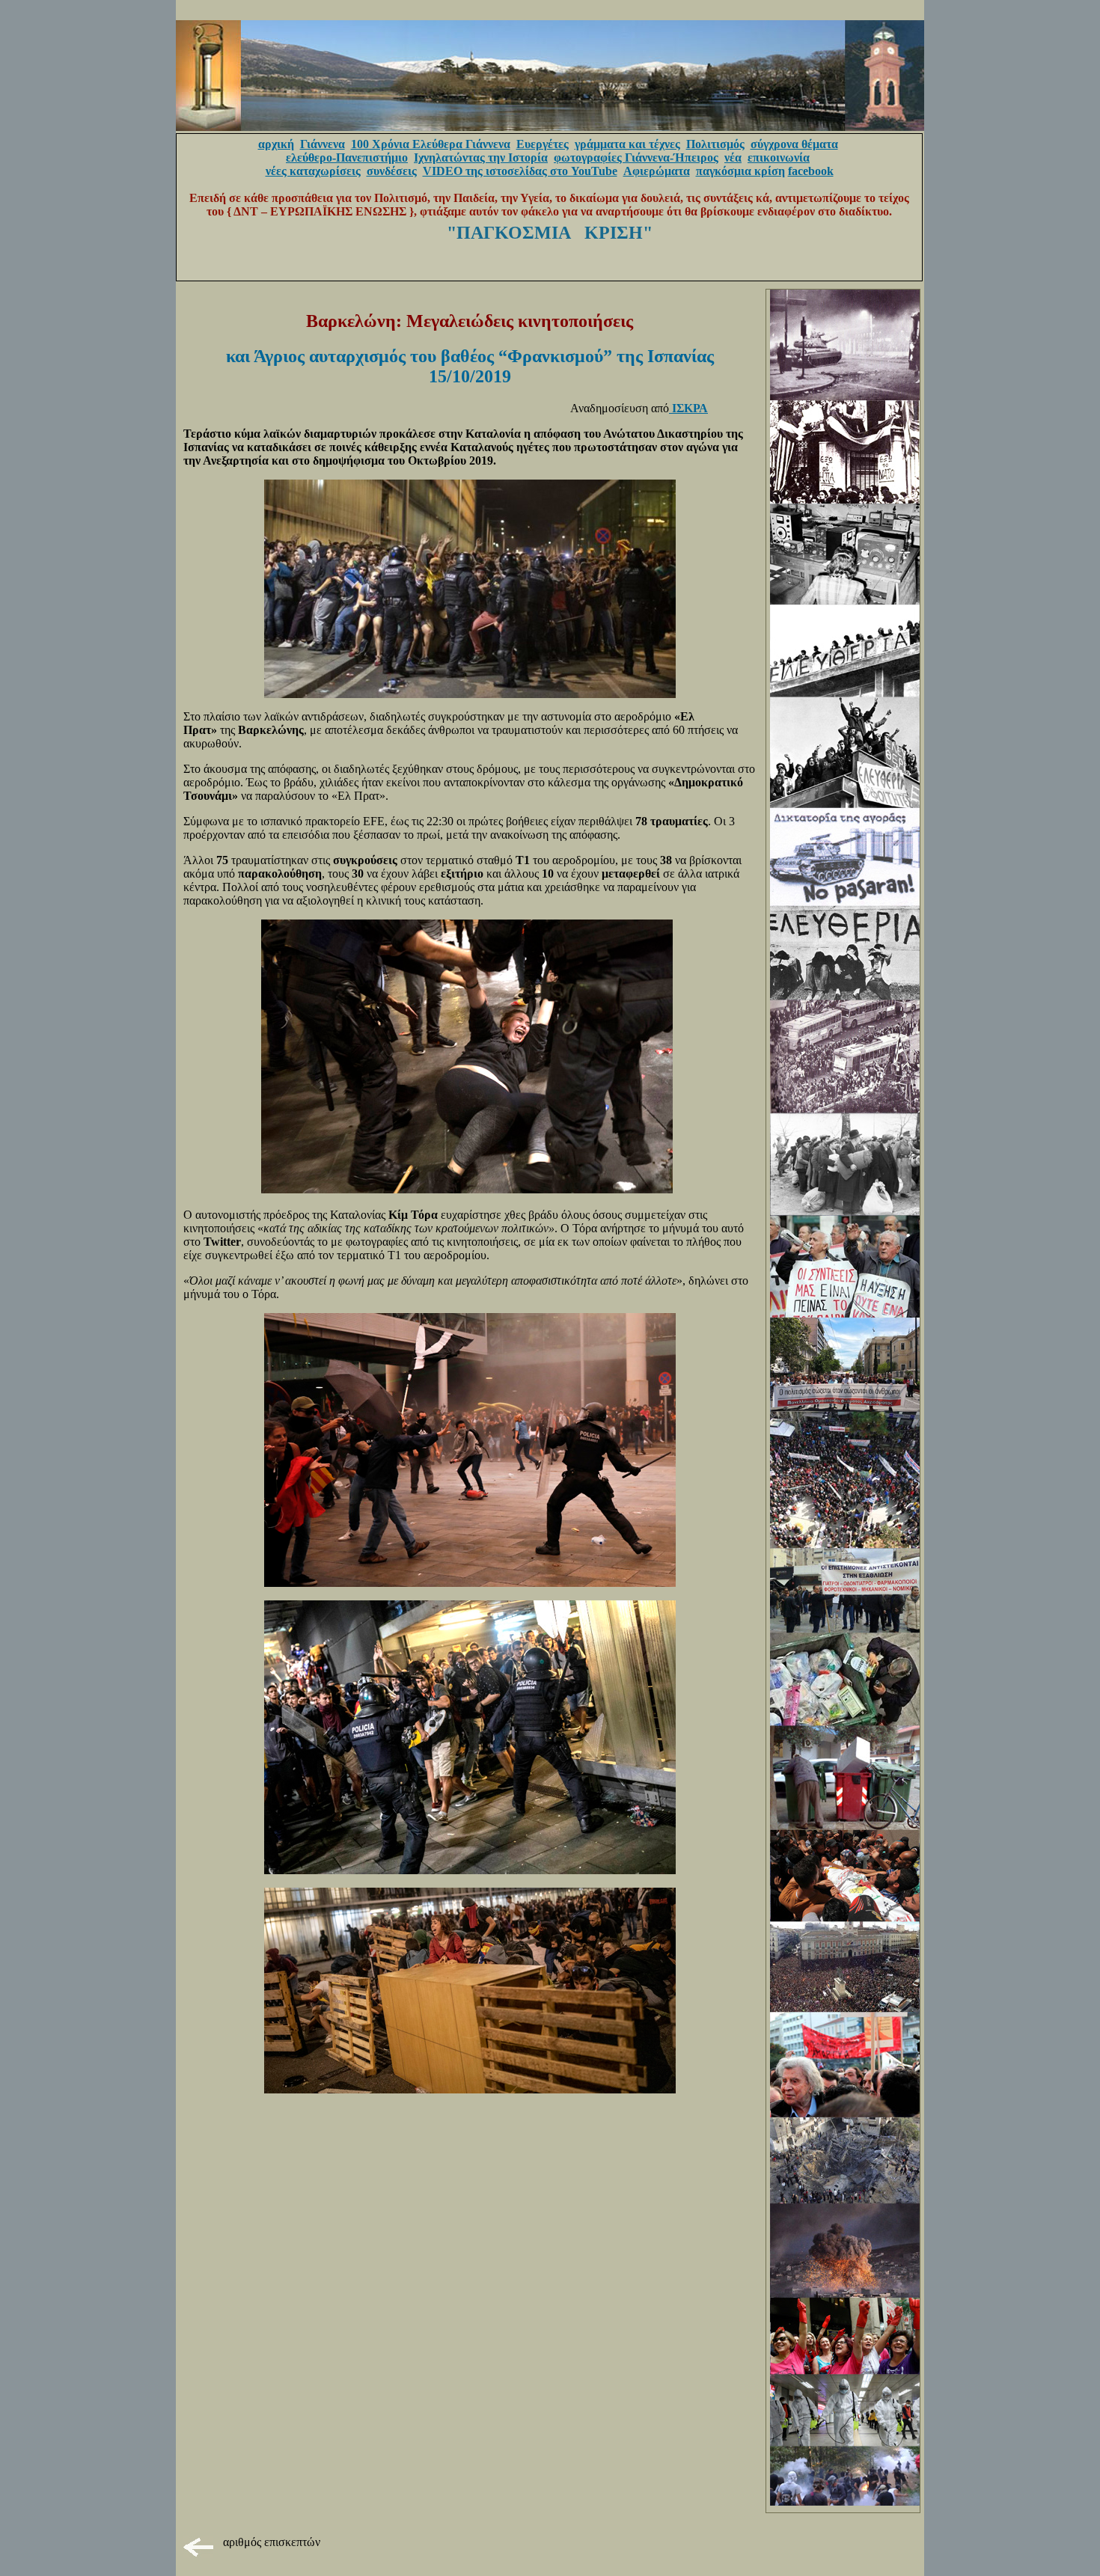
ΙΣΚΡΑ (688, 408)
